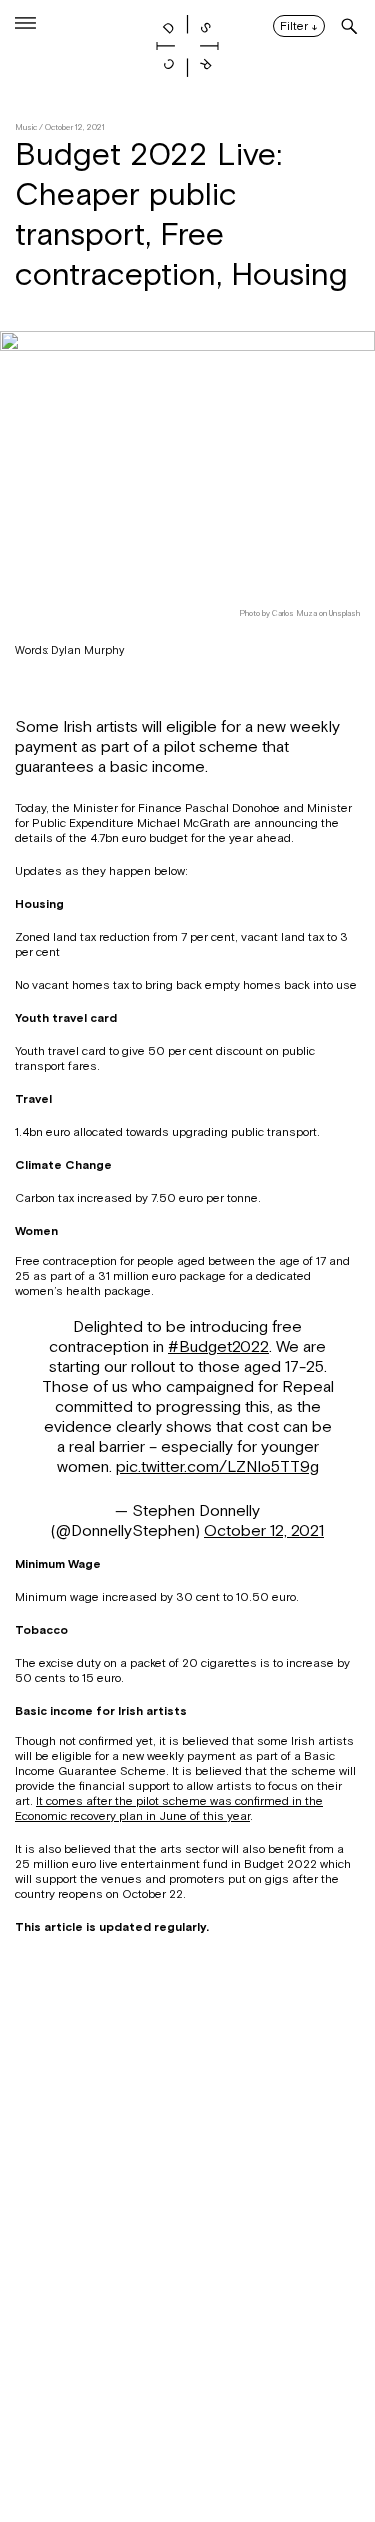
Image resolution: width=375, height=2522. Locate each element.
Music (26, 127)
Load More (187, 2425)
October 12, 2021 (264, 1531)
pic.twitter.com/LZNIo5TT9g (217, 1467)
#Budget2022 (218, 1347)
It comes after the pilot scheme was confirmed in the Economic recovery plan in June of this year (169, 1808)
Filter (299, 27)
